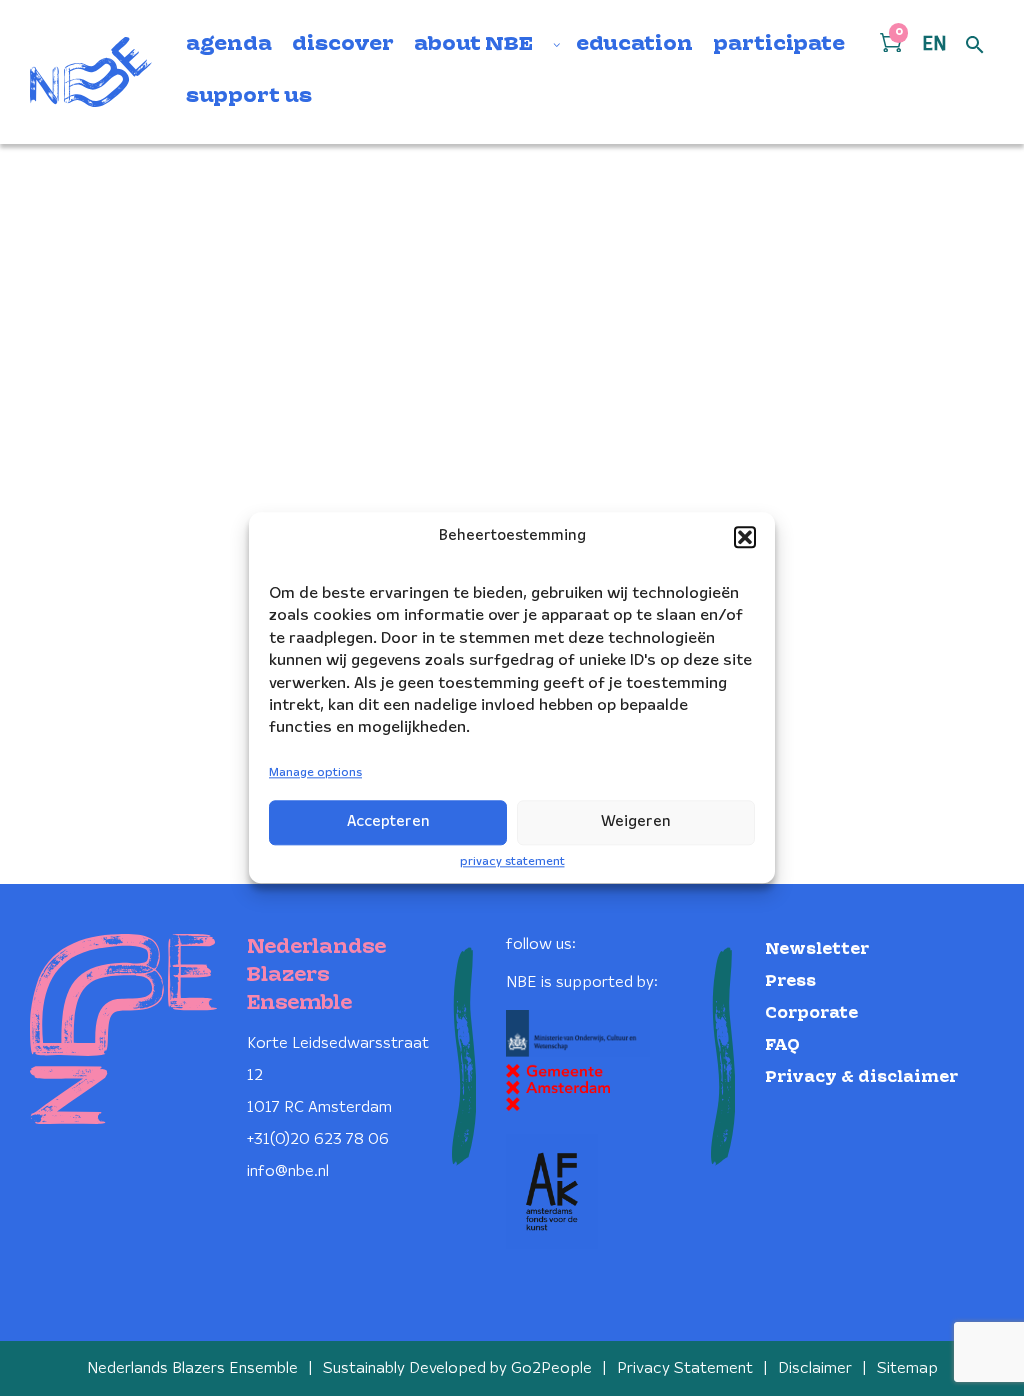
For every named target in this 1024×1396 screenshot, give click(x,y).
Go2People (551, 1368)
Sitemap (907, 1368)
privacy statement (512, 861)
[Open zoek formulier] (975, 46)
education (634, 45)
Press (790, 981)
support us (249, 97)
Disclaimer (815, 1368)
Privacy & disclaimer (861, 1077)
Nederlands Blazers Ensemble (192, 1368)
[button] (745, 537)
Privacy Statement (685, 1368)
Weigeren (636, 822)
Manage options (315, 772)
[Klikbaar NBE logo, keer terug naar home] (91, 72)
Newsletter (817, 949)
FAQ (782, 1045)
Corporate (811, 1013)
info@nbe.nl (288, 1171)
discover (343, 45)
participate (779, 45)
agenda (229, 45)
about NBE (473, 45)
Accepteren (388, 822)
